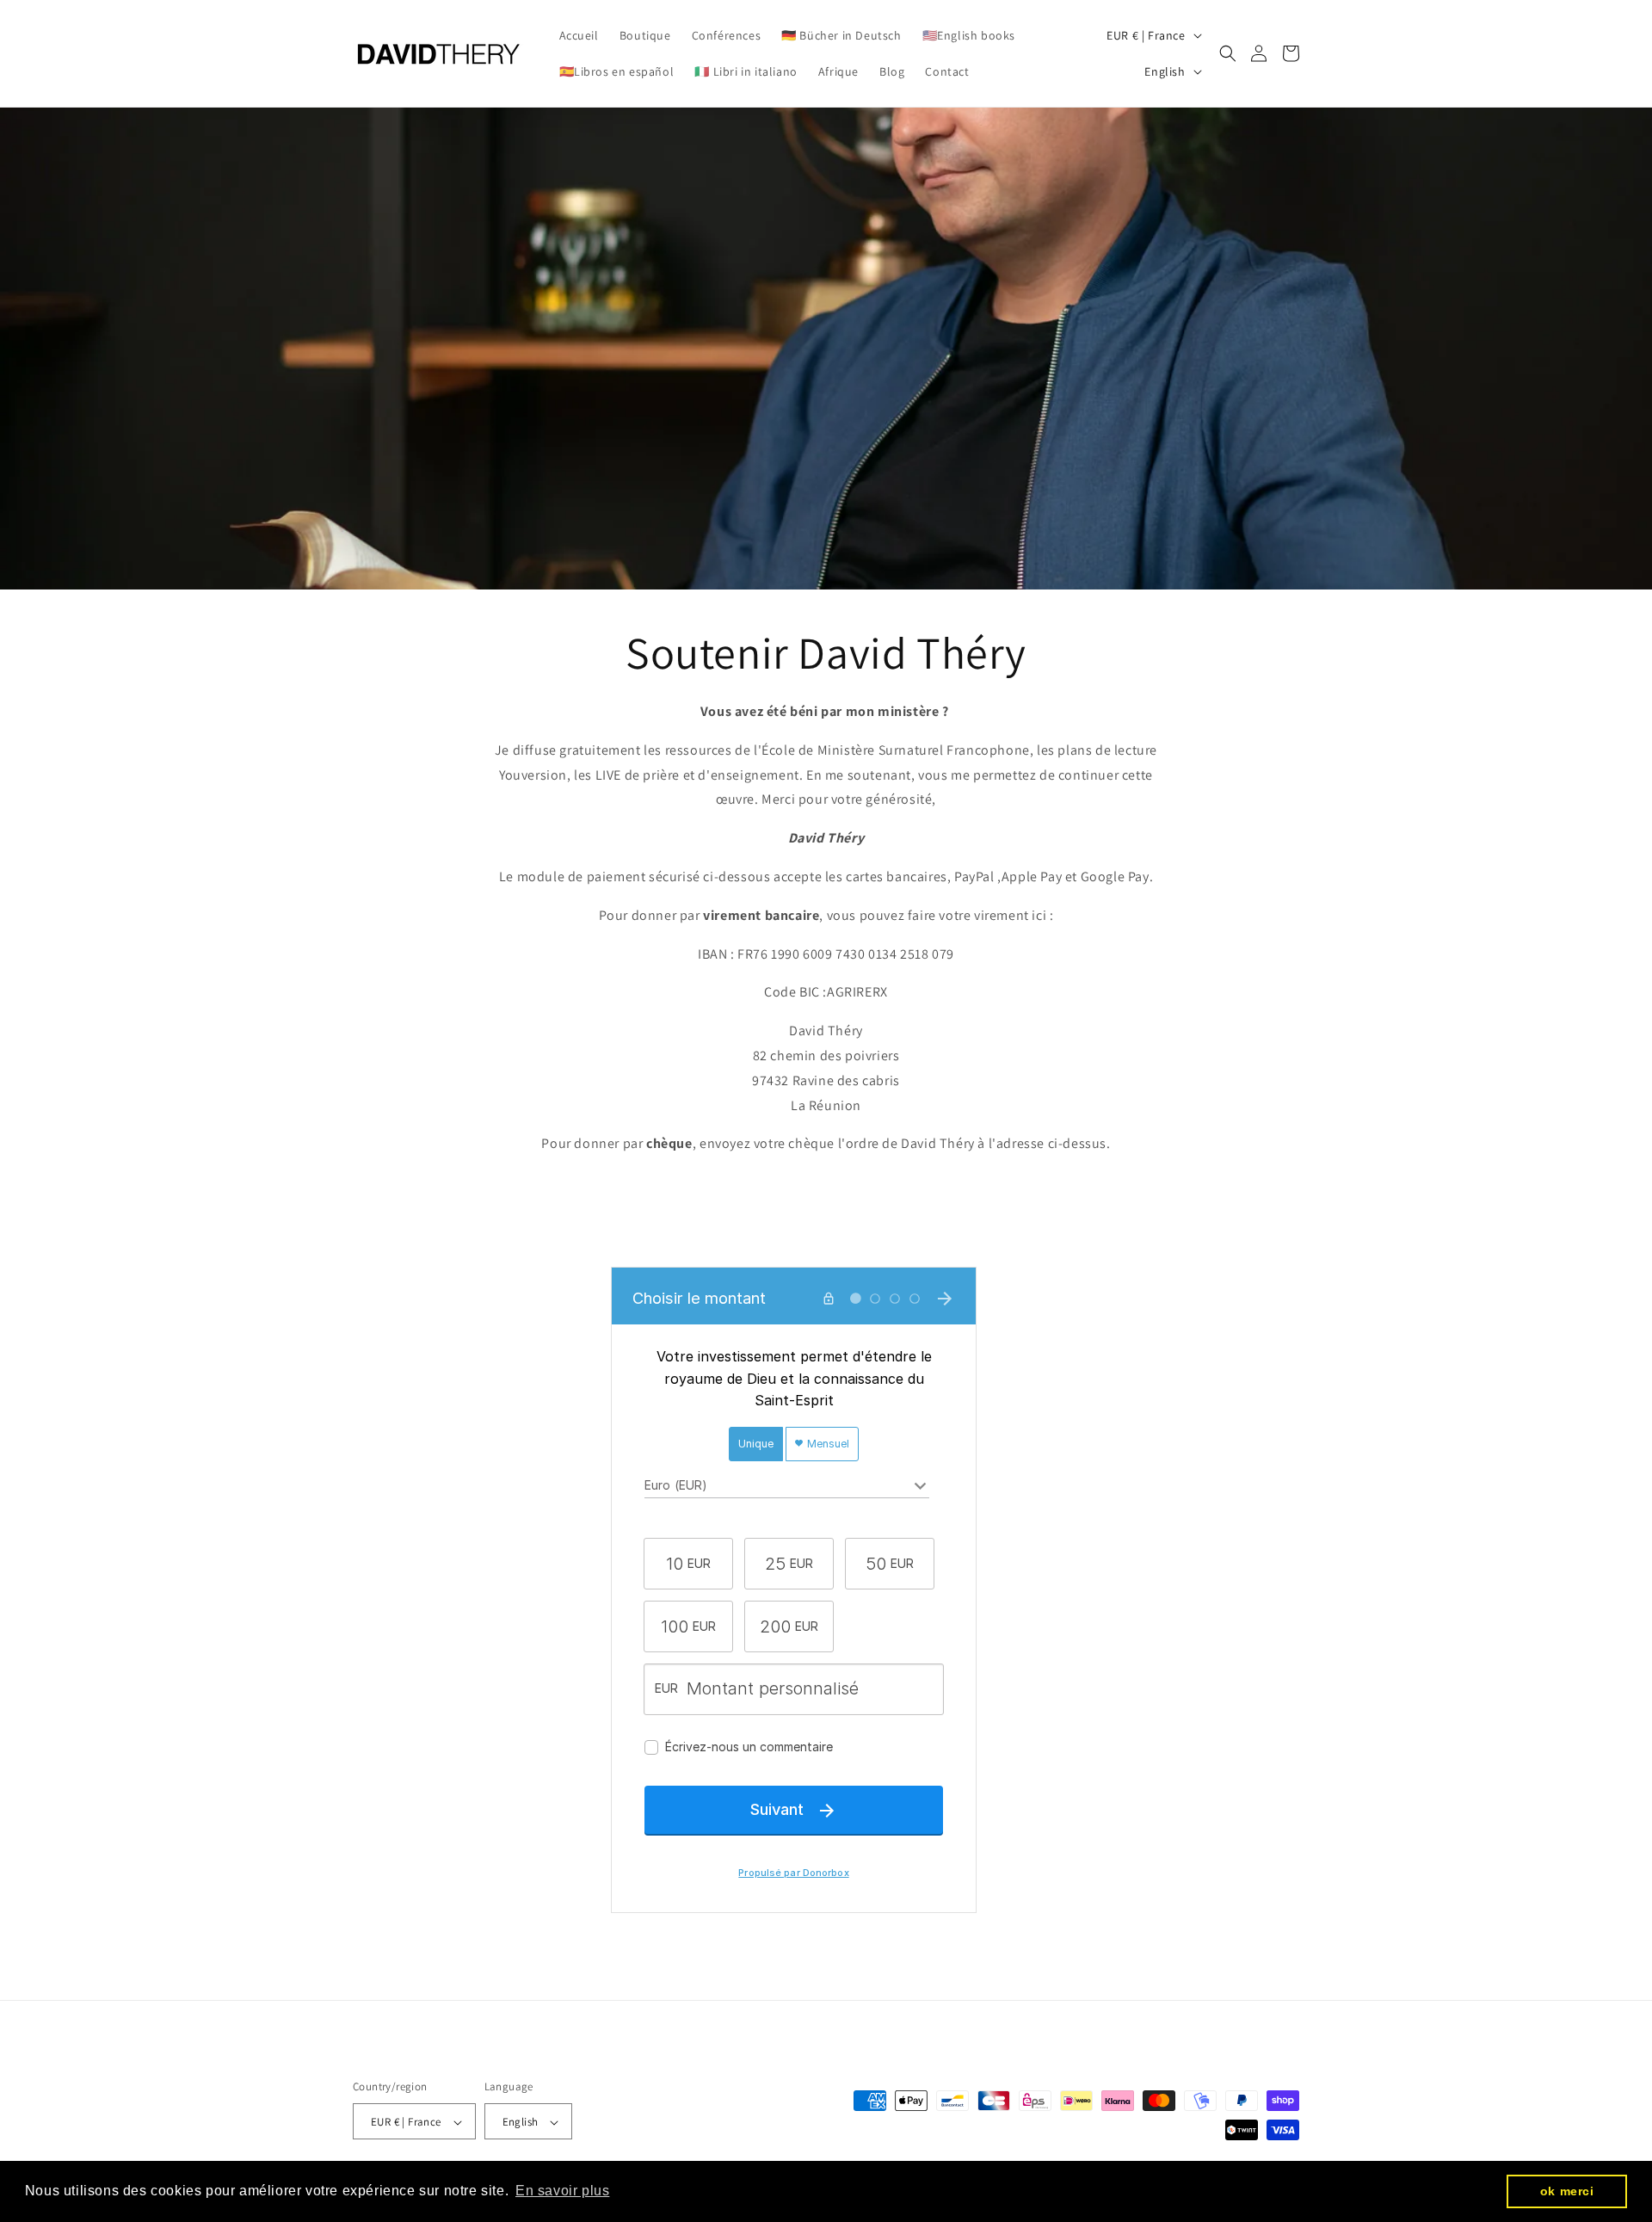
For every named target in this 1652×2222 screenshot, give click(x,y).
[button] (1228, 53)
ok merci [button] (1567, 2191)
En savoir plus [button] (562, 2191)
